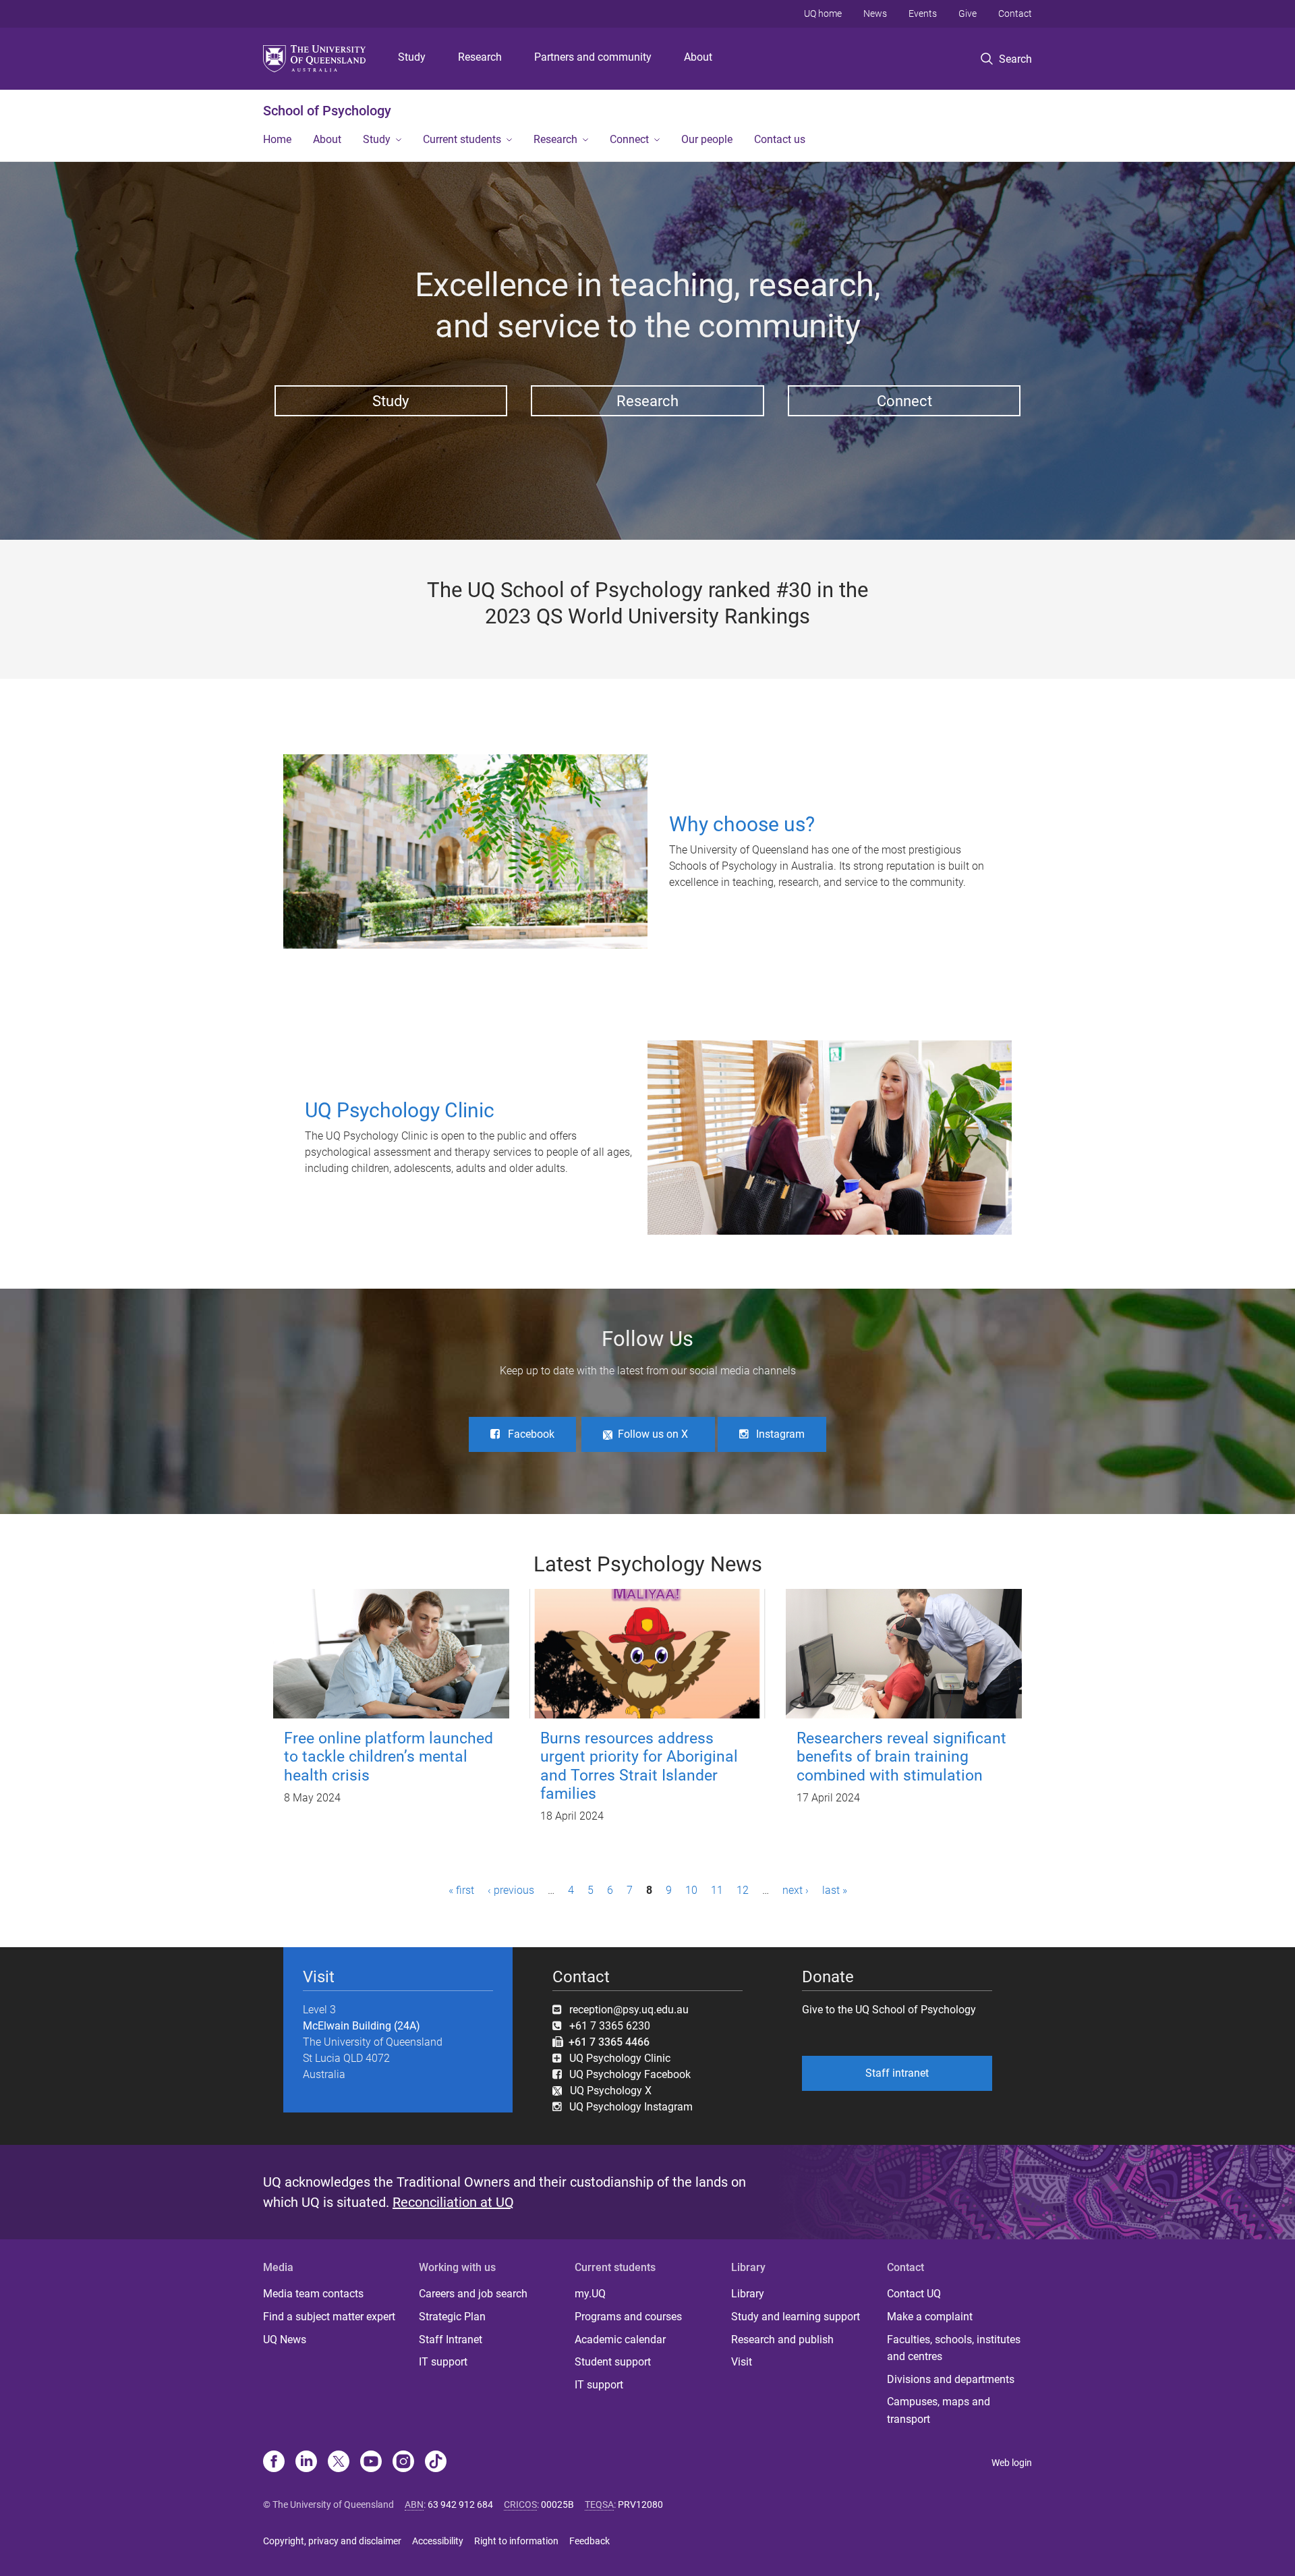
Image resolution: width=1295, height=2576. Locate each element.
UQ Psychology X (607, 2091)
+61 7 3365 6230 (610, 2026)
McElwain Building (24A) (362, 2026)
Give (968, 13)
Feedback (589, 2541)
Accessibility (438, 2541)
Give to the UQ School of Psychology (889, 2010)
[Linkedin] (306, 2463)
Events (923, 13)
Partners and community (593, 57)
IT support (443, 2362)
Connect (629, 139)
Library (748, 2294)
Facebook (531, 1434)
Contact (1015, 13)
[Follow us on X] (339, 2463)
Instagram (780, 1434)
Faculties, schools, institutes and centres (954, 2348)
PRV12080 (640, 2504)
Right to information (516, 2541)
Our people (707, 139)
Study (412, 57)
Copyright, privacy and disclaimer (332, 2541)
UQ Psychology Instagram (631, 2107)
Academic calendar (620, 2340)
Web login (1012, 2463)
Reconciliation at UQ (453, 2202)
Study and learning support (796, 2317)
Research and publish (782, 2340)
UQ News (285, 2340)
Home (277, 139)
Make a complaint (930, 2317)
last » (835, 1890)
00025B (557, 2504)
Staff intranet (897, 2073)
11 (717, 1890)
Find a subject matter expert (329, 2317)
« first (461, 1890)
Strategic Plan (452, 2317)
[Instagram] (403, 2463)
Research (480, 57)
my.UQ (590, 2294)
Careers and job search (473, 2294)
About (698, 57)
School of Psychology (327, 111)
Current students (462, 139)
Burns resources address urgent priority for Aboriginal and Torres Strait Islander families (639, 1766)
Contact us (780, 139)
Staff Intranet (451, 2340)
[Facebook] (274, 2463)
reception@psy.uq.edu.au (629, 2010)
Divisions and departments (951, 2379)
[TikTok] (436, 2463)
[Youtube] (371, 2463)
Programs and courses (628, 2317)
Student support (613, 2362)
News (875, 13)
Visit (742, 2362)
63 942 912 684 (460, 2504)
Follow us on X (653, 1434)
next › (796, 1890)
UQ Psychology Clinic (620, 2058)
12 (743, 1890)
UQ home (823, 13)
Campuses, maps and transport (939, 2410)
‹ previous (511, 1890)
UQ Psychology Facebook (630, 2074)
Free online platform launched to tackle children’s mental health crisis (388, 1757)
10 (691, 1890)
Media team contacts (313, 2294)
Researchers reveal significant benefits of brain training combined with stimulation (901, 1757)
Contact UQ (914, 2294)
